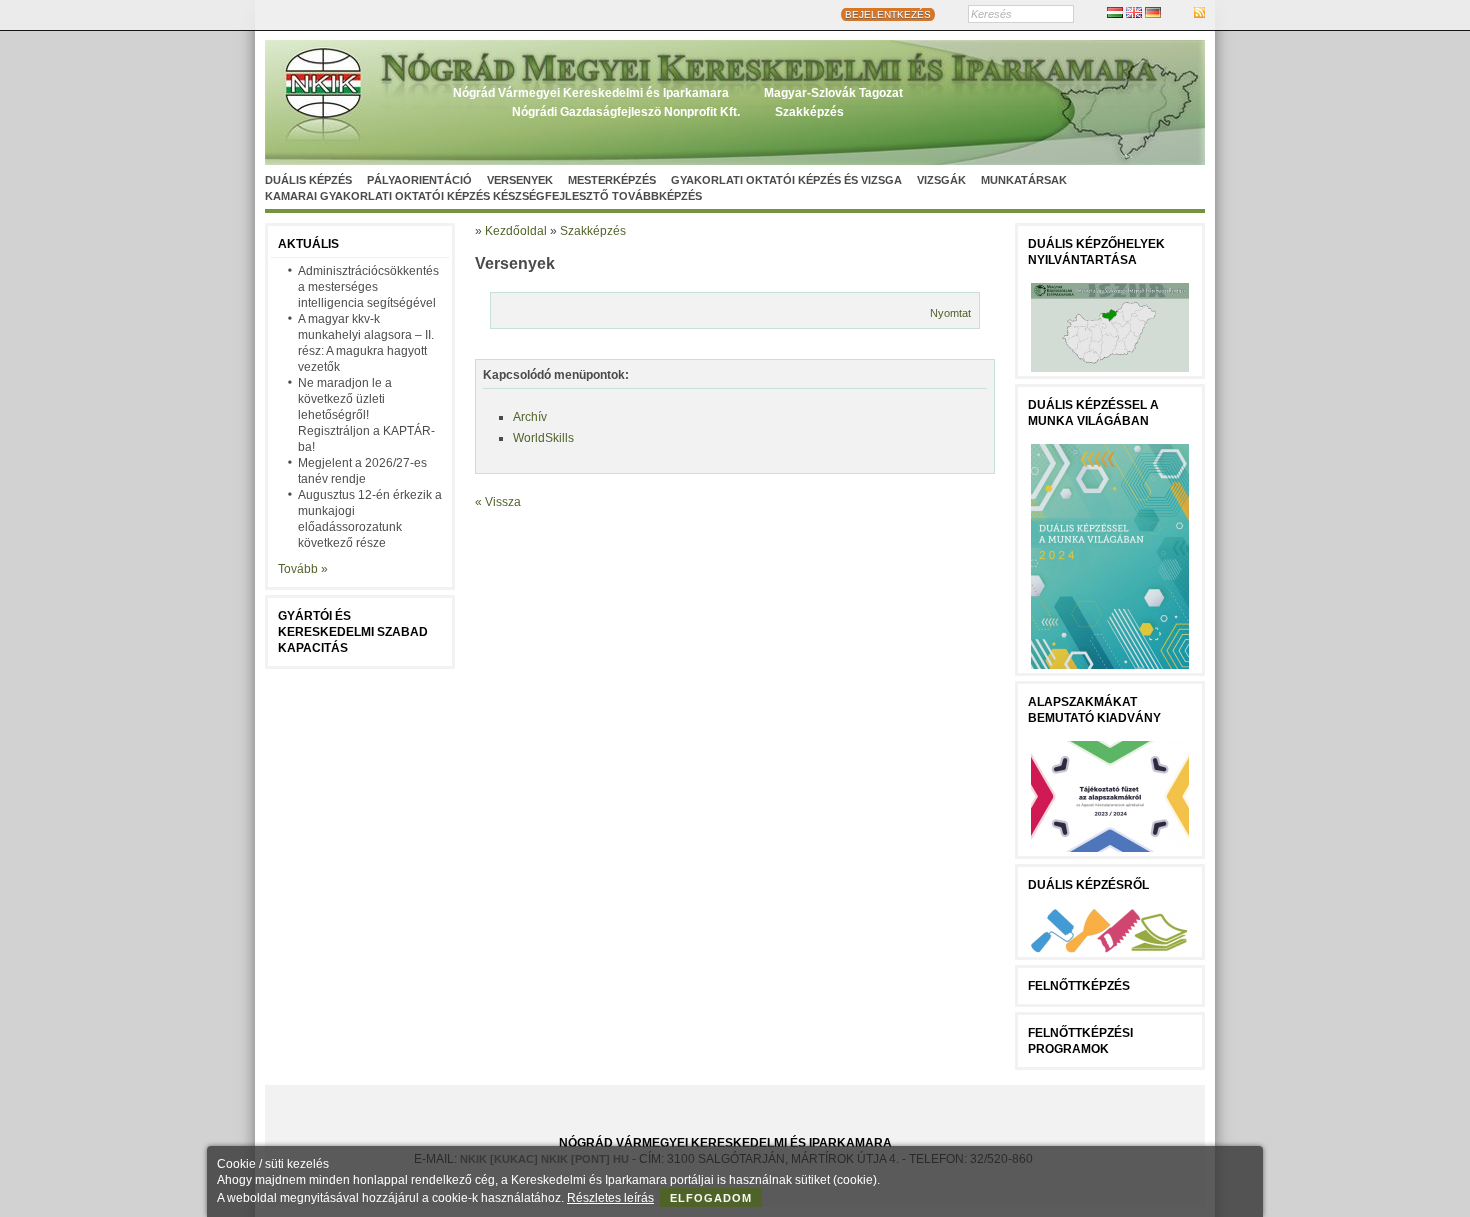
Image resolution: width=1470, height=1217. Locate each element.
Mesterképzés (612, 180)
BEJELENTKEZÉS (888, 14)
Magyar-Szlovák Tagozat (833, 93)
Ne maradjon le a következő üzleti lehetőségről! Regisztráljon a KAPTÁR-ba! (366, 415)
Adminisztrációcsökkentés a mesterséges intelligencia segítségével (368, 287)
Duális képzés (308, 180)
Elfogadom (711, 1198)
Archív (530, 417)
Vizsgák (941, 180)
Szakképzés (809, 112)
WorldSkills (543, 438)
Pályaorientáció (419, 180)
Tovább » (303, 569)
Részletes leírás (610, 1198)
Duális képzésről (1088, 885)
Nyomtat (950, 313)
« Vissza (498, 502)
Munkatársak (1024, 180)
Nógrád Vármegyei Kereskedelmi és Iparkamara (591, 93)
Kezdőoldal (516, 231)
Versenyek (520, 180)
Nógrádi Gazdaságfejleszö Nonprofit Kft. (626, 112)
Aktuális (308, 244)
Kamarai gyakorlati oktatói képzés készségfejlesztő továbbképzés (483, 196)
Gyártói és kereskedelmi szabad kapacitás (353, 632)
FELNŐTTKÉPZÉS (1079, 986)
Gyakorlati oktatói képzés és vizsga (786, 180)
